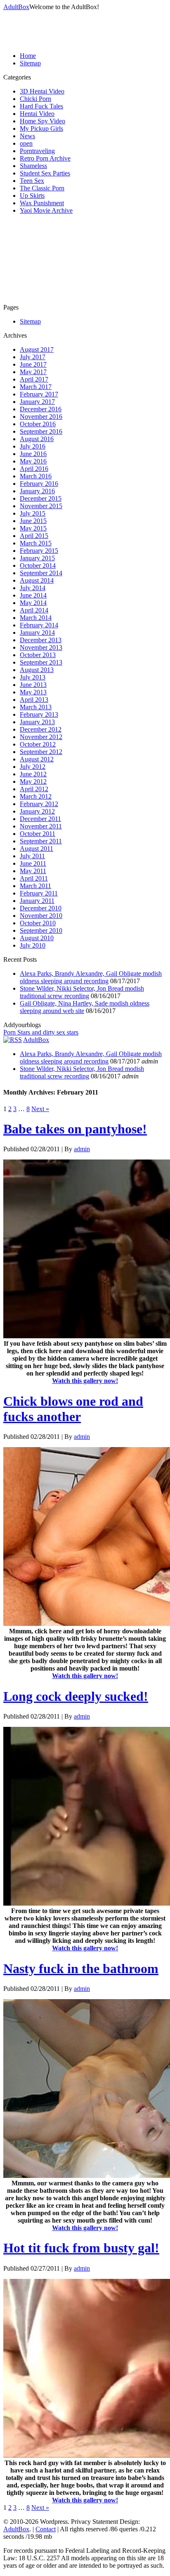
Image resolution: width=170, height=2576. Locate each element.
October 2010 (38, 923)
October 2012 (38, 744)
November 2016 (41, 417)
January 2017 (37, 402)
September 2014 (41, 573)
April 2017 (34, 379)
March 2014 (36, 618)
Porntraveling (37, 151)
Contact (46, 2529)
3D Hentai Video (42, 91)
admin (82, 1149)
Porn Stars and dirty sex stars (41, 1032)
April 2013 (34, 700)
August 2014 (37, 580)
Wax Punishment (42, 203)
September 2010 (41, 930)
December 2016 (41, 409)
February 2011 (39, 893)
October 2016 (38, 424)
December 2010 (41, 908)
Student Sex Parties (45, 173)
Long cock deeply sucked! (76, 1696)
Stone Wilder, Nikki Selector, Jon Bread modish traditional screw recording (82, 992)
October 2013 (38, 655)
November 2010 (41, 916)
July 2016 (33, 446)
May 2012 (33, 781)
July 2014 (33, 588)
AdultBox (16, 7)
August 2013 (37, 670)
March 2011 (35, 886)
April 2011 (34, 878)
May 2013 (33, 692)
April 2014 (34, 610)
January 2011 (37, 901)
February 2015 (39, 551)
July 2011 (32, 856)
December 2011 (40, 819)
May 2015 (33, 528)
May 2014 (33, 603)
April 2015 (34, 536)
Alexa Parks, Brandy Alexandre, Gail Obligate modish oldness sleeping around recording (91, 977)
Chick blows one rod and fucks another (73, 1409)
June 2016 (33, 454)
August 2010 (37, 938)
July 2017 (33, 357)
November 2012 (41, 737)
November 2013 (41, 647)
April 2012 (34, 789)
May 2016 (33, 461)
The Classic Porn (42, 188)
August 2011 (37, 849)
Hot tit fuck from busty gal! (81, 2248)
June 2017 (33, 364)
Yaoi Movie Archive (46, 210)
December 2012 (41, 729)
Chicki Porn (35, 99)
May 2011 (33, 871)
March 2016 (36, 476)
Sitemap (30, 63)
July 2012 (33, 767)
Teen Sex (32, 181)
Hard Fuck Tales (41, 106)
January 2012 (37, 811)
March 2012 (36, 796)
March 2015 (36, 543)
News (27, 136)
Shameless (33, 166)
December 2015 (41, 498)
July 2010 (33, 945)
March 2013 (36, 707)
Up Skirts (32, 196)
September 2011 (41, 841)
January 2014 (37, 633)
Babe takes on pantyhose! (75, 1129)
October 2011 (38, 834)
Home (28, 56)
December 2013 (41, 640)
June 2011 (33, 863)
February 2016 (39, 484)
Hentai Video (37, 114)
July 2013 (33, 677)
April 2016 (34, 469)
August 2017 (37, 349)
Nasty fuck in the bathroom (81, 1969)
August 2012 (37, 759)
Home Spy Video (42, 121)
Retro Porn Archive (45, 158)
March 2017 (36, 387)
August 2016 (37, 439)
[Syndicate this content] (13, 1040)
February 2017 (39, 394)
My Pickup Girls (41, 128)
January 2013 (37, 722)
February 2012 (39, 804)
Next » (40, 1109)
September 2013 (41, 662)
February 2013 (39, 714)
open (26, 143)
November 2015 (41, 506)
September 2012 (41, 752)
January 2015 (37, 558)
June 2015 (33, 521)
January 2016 (37, 491)
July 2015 (33, 513)
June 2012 (33, 774)
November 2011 (41, 826)
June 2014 (33, 595)
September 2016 (41, 431)
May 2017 (33, 372)
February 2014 (39, 625)
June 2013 (33, 685)
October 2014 (38, 565)
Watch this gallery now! (85, 1381)
